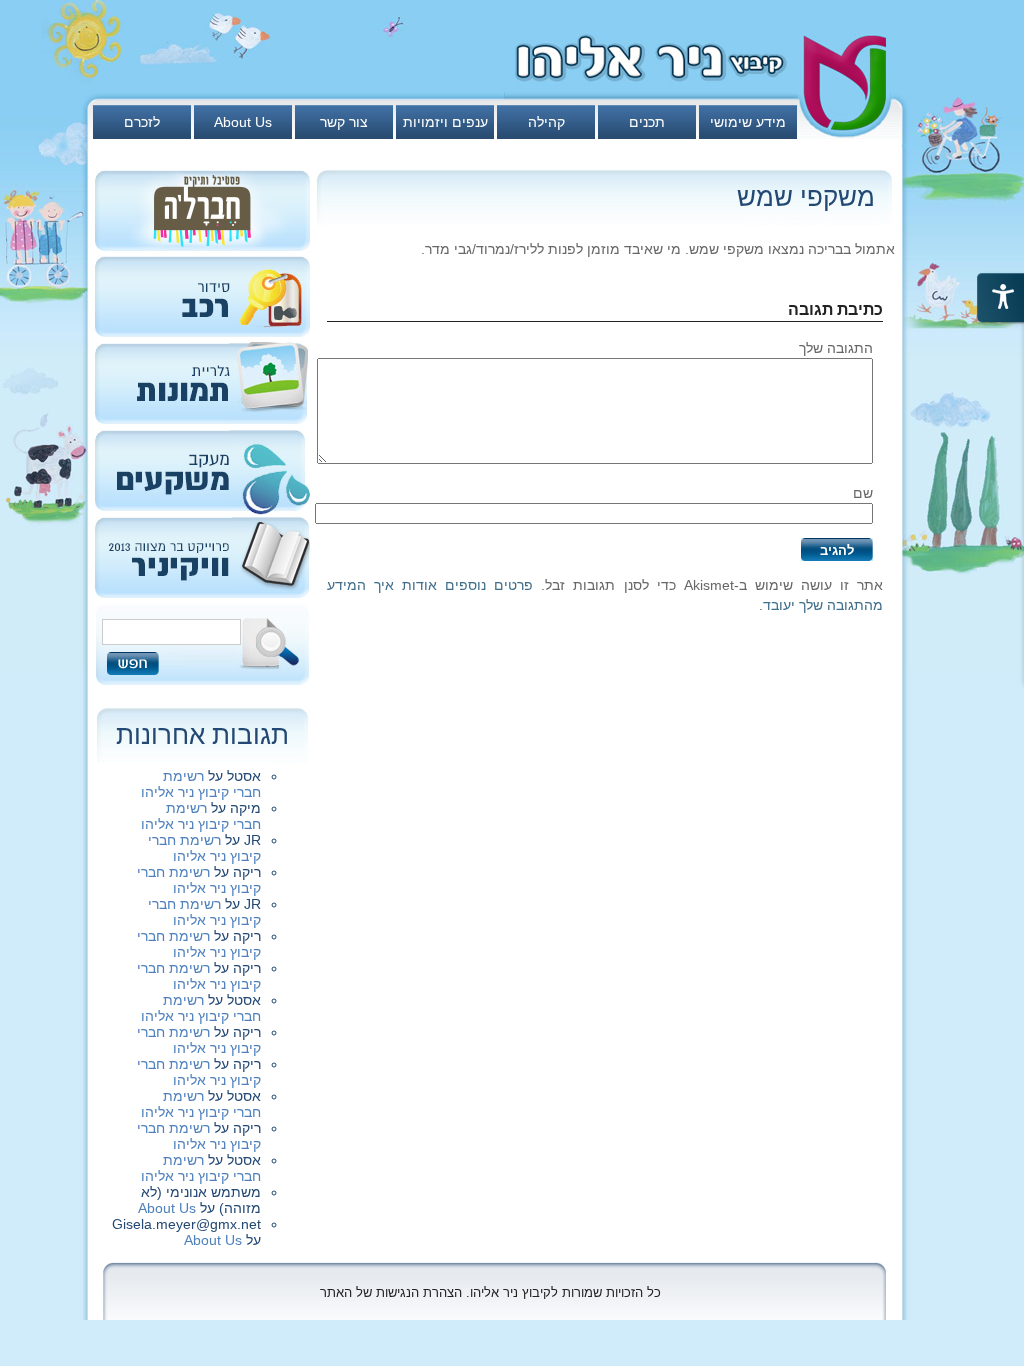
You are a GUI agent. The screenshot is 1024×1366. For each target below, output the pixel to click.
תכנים (647, 122)
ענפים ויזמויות (445, 122)
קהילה (546, 122)
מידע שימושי (748, 122)
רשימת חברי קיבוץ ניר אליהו (201, 784)
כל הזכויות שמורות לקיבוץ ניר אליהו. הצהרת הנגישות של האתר (490, 1292)
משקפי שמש (806, 197)
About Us (243, 122)
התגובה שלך (836, 348)
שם (863, 493)
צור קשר (344, 122)
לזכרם (142, 122)
